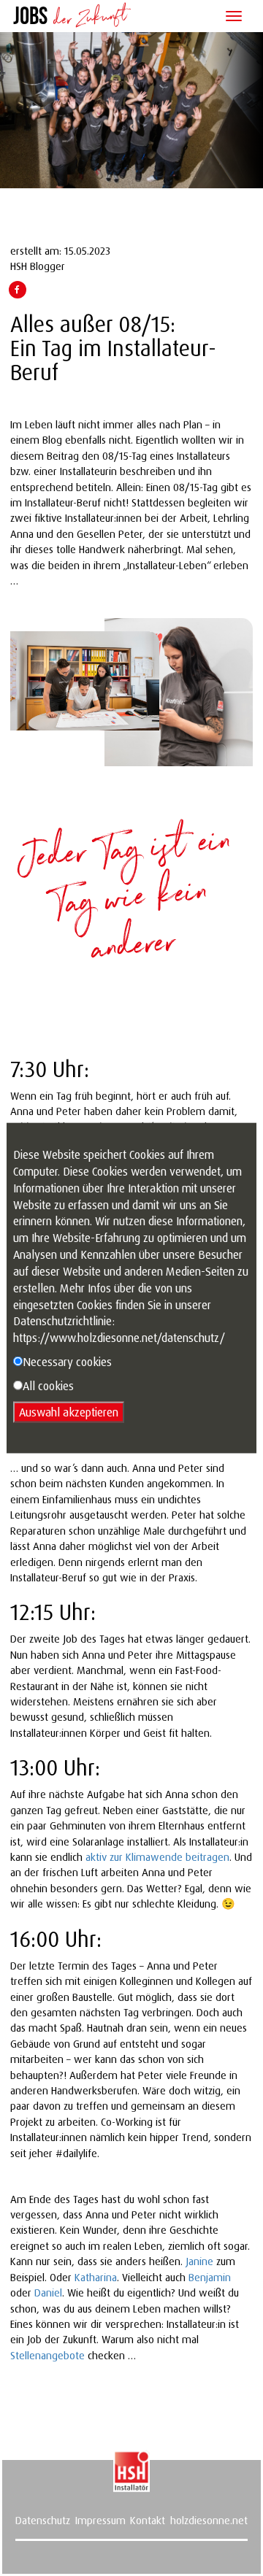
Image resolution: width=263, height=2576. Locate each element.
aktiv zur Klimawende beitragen (157, 1857)
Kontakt (148, 2520)
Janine (199, 2261)
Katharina (96, 2277)
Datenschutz (43, 2520)
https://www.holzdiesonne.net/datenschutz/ (119, 1338)
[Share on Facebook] (17, 289)
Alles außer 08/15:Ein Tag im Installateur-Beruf (113, 348)
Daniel (48, 2292)
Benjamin (210, 2277)
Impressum (100, 2520)
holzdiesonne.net (209, 2520)
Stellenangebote (47, 2355)
